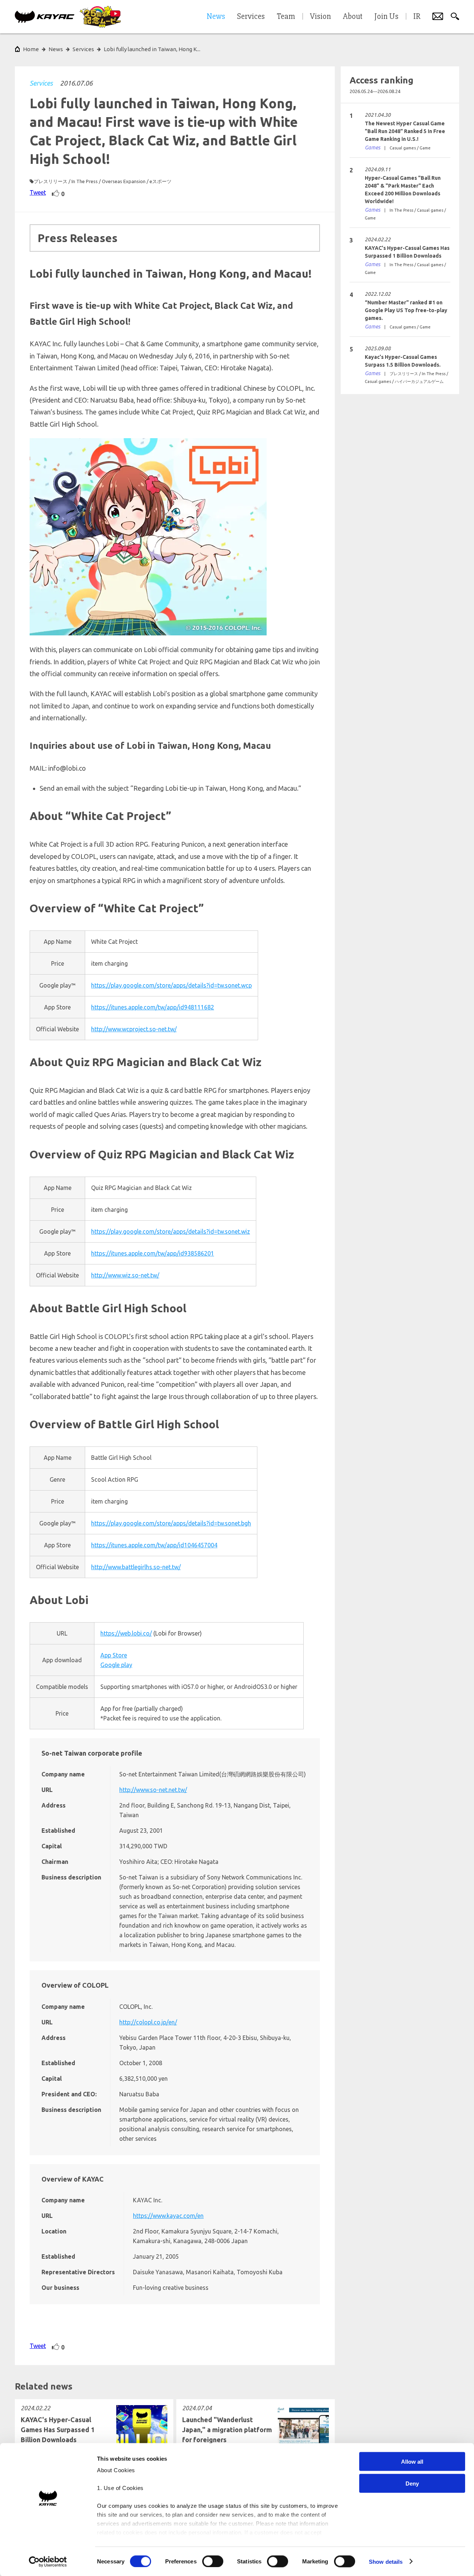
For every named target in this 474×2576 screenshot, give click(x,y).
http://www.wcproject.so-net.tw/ (134, 1029)
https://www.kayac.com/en (168, 2216)
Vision (321, 17)
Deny (412, 2483)
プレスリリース (51, 181)
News (56, 49)
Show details (386, 2561)
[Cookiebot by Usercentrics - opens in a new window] (48, 2562)
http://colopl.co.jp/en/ (148, 2022)
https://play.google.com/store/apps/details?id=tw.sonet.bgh (171, 1523)
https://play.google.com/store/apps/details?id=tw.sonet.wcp (171, 985)
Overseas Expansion (124, 181)
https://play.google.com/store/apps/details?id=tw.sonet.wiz (171, 1231)
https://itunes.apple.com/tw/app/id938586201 (153, 1253)
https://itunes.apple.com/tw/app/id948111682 (153, 1007)
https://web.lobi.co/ (126, 1633)
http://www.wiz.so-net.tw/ (125, 1275)
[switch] (213, 2561)
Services (41, 83)
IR (417, 17)
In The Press (85, 181)
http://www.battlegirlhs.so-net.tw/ (136, 1567)
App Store (114, 1655)
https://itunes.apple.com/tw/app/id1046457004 (154, 1545)
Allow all (412, 2462)
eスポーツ (161, 181)
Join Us (386, 17)
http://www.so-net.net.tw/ (153, 1790)
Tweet (38, 192)
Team (286, 17)
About (353, 17)
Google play (116, 1665)
